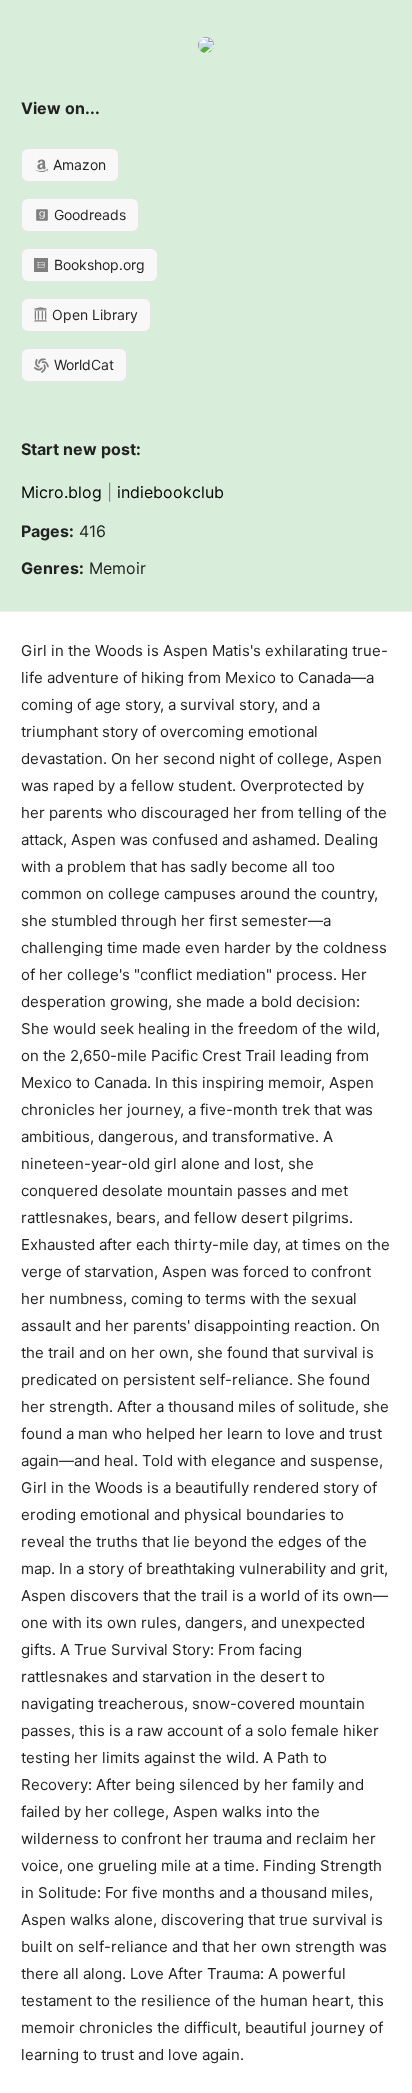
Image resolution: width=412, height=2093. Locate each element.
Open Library (93, 314)
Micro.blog (61, 492)
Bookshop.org (97, 264)
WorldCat (82, 364)
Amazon (77, 164)
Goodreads (88, 214)
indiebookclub (170, 492)
